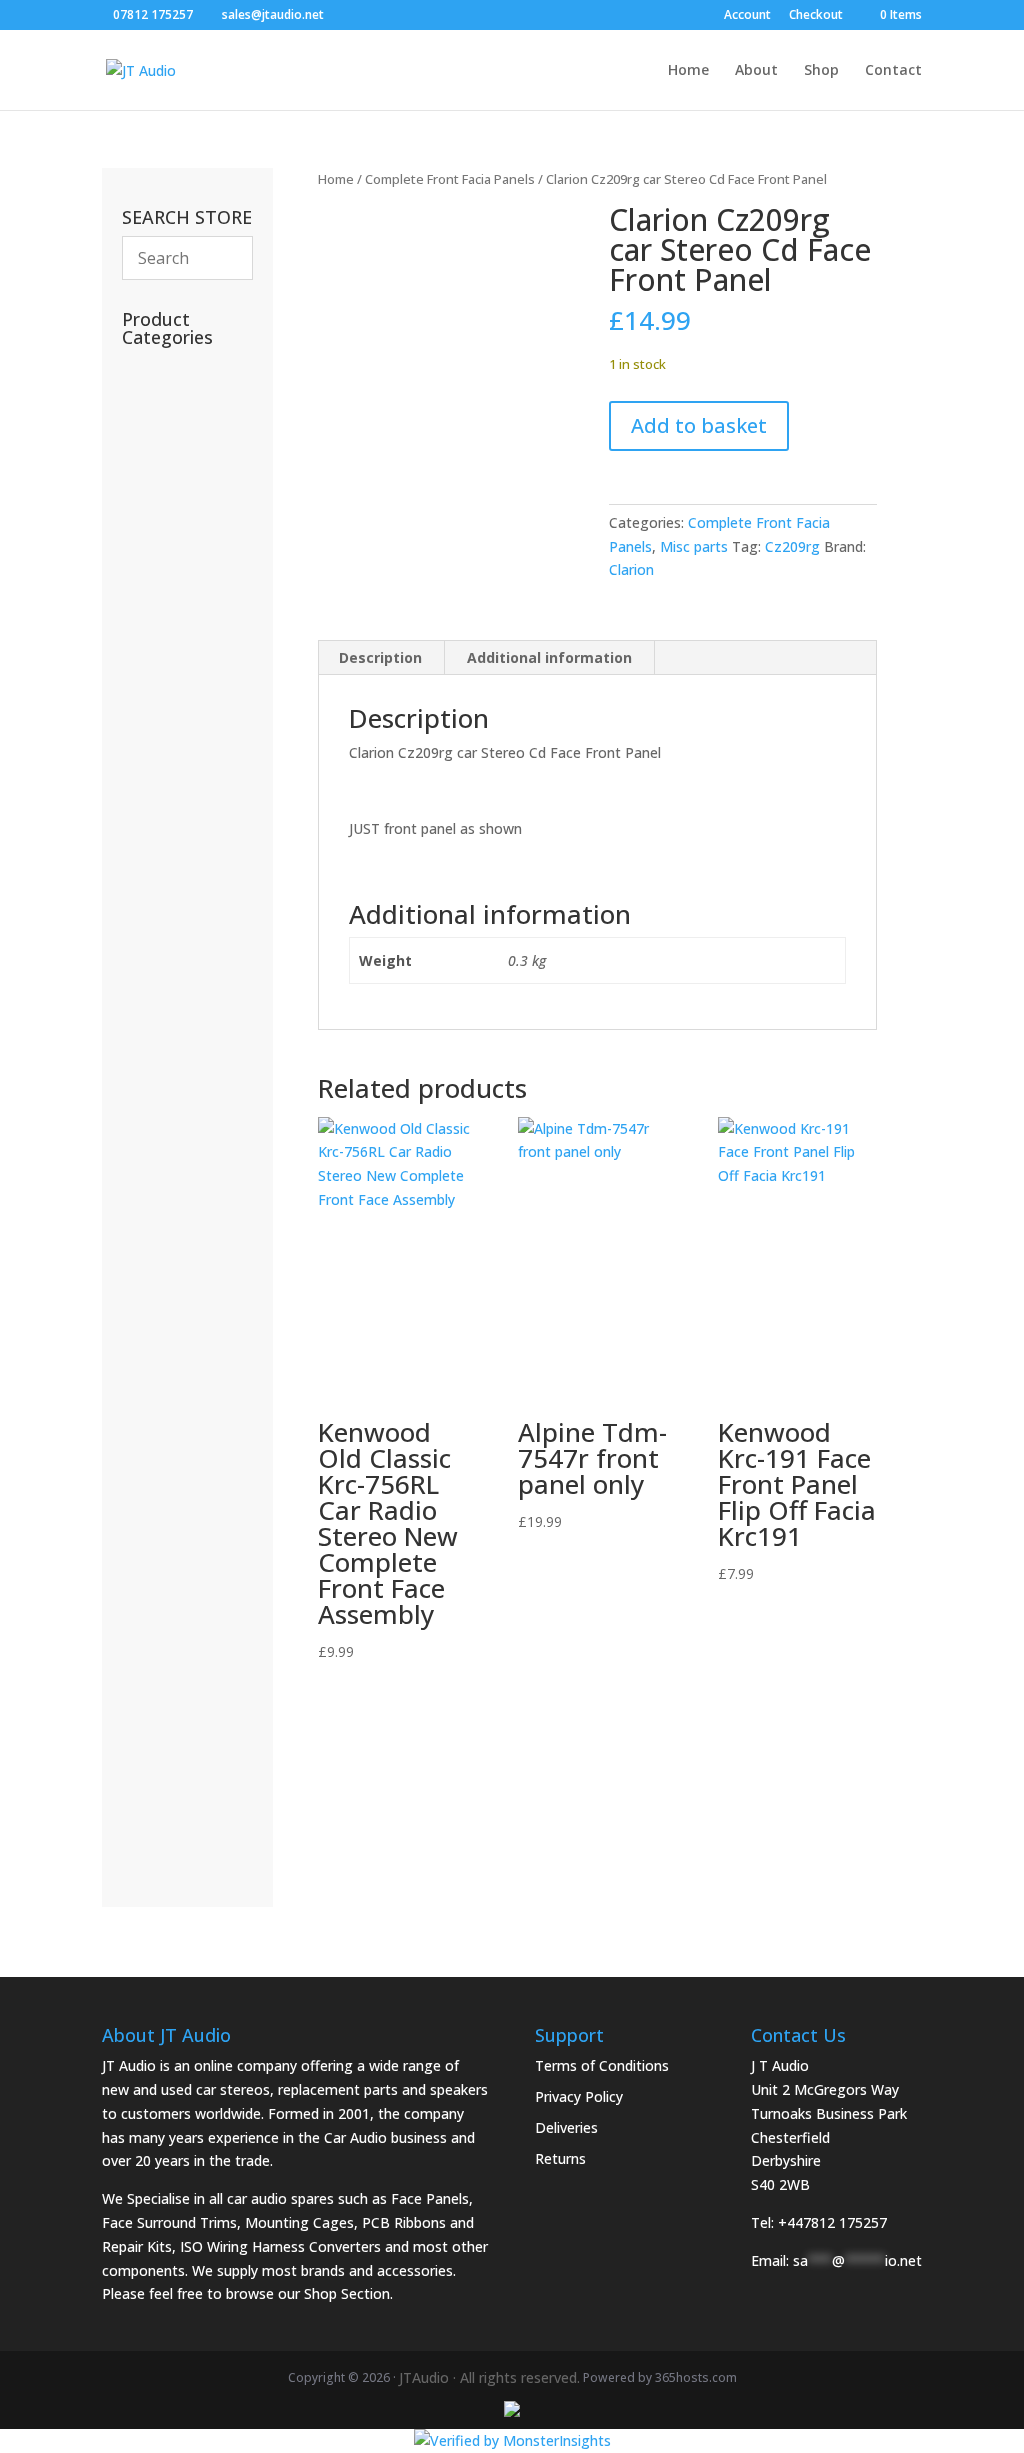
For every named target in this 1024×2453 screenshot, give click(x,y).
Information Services (161, 659)
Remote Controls (178, 512)
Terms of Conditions (602, 2065)
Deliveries (566, 2127)
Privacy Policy (579, 2096)
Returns (560, 2158)
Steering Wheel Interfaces (171, 1010)
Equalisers (169, 1380)
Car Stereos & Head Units (187, 1563)
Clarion (631, 569)
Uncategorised (185, 555)
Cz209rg (792, 546)
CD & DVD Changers (172, 1478)
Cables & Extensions (173, 823)
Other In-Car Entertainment (184, 1423)
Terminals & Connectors (175, 1120)
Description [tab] (380, 657)
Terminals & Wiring (184, 1338)
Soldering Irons (182, 616)
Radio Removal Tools (171, 956)
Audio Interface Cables (172, 1174)
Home (688, 71)
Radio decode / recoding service (175, 446)
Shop (821, 71)
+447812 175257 (832, 2222)
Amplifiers (169, 1520)
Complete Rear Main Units (171, 1703)
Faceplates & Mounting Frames (180, 889)
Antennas (164, 702)
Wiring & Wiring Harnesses (175, 1229)
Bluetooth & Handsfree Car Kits (183, 756)
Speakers (166, 1606)
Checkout (816, 16)
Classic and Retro (178, 1812)
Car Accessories (173, 379)
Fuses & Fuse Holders (166, 1065)
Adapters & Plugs (179, 1283)
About (756, 71)
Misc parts (694, 546)
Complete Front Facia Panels (450, 179)
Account (747, 16)
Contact (893, 71)
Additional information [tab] (549, 657)
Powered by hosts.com (660, 2377)
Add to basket (699, 425)
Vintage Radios (186, 585)
